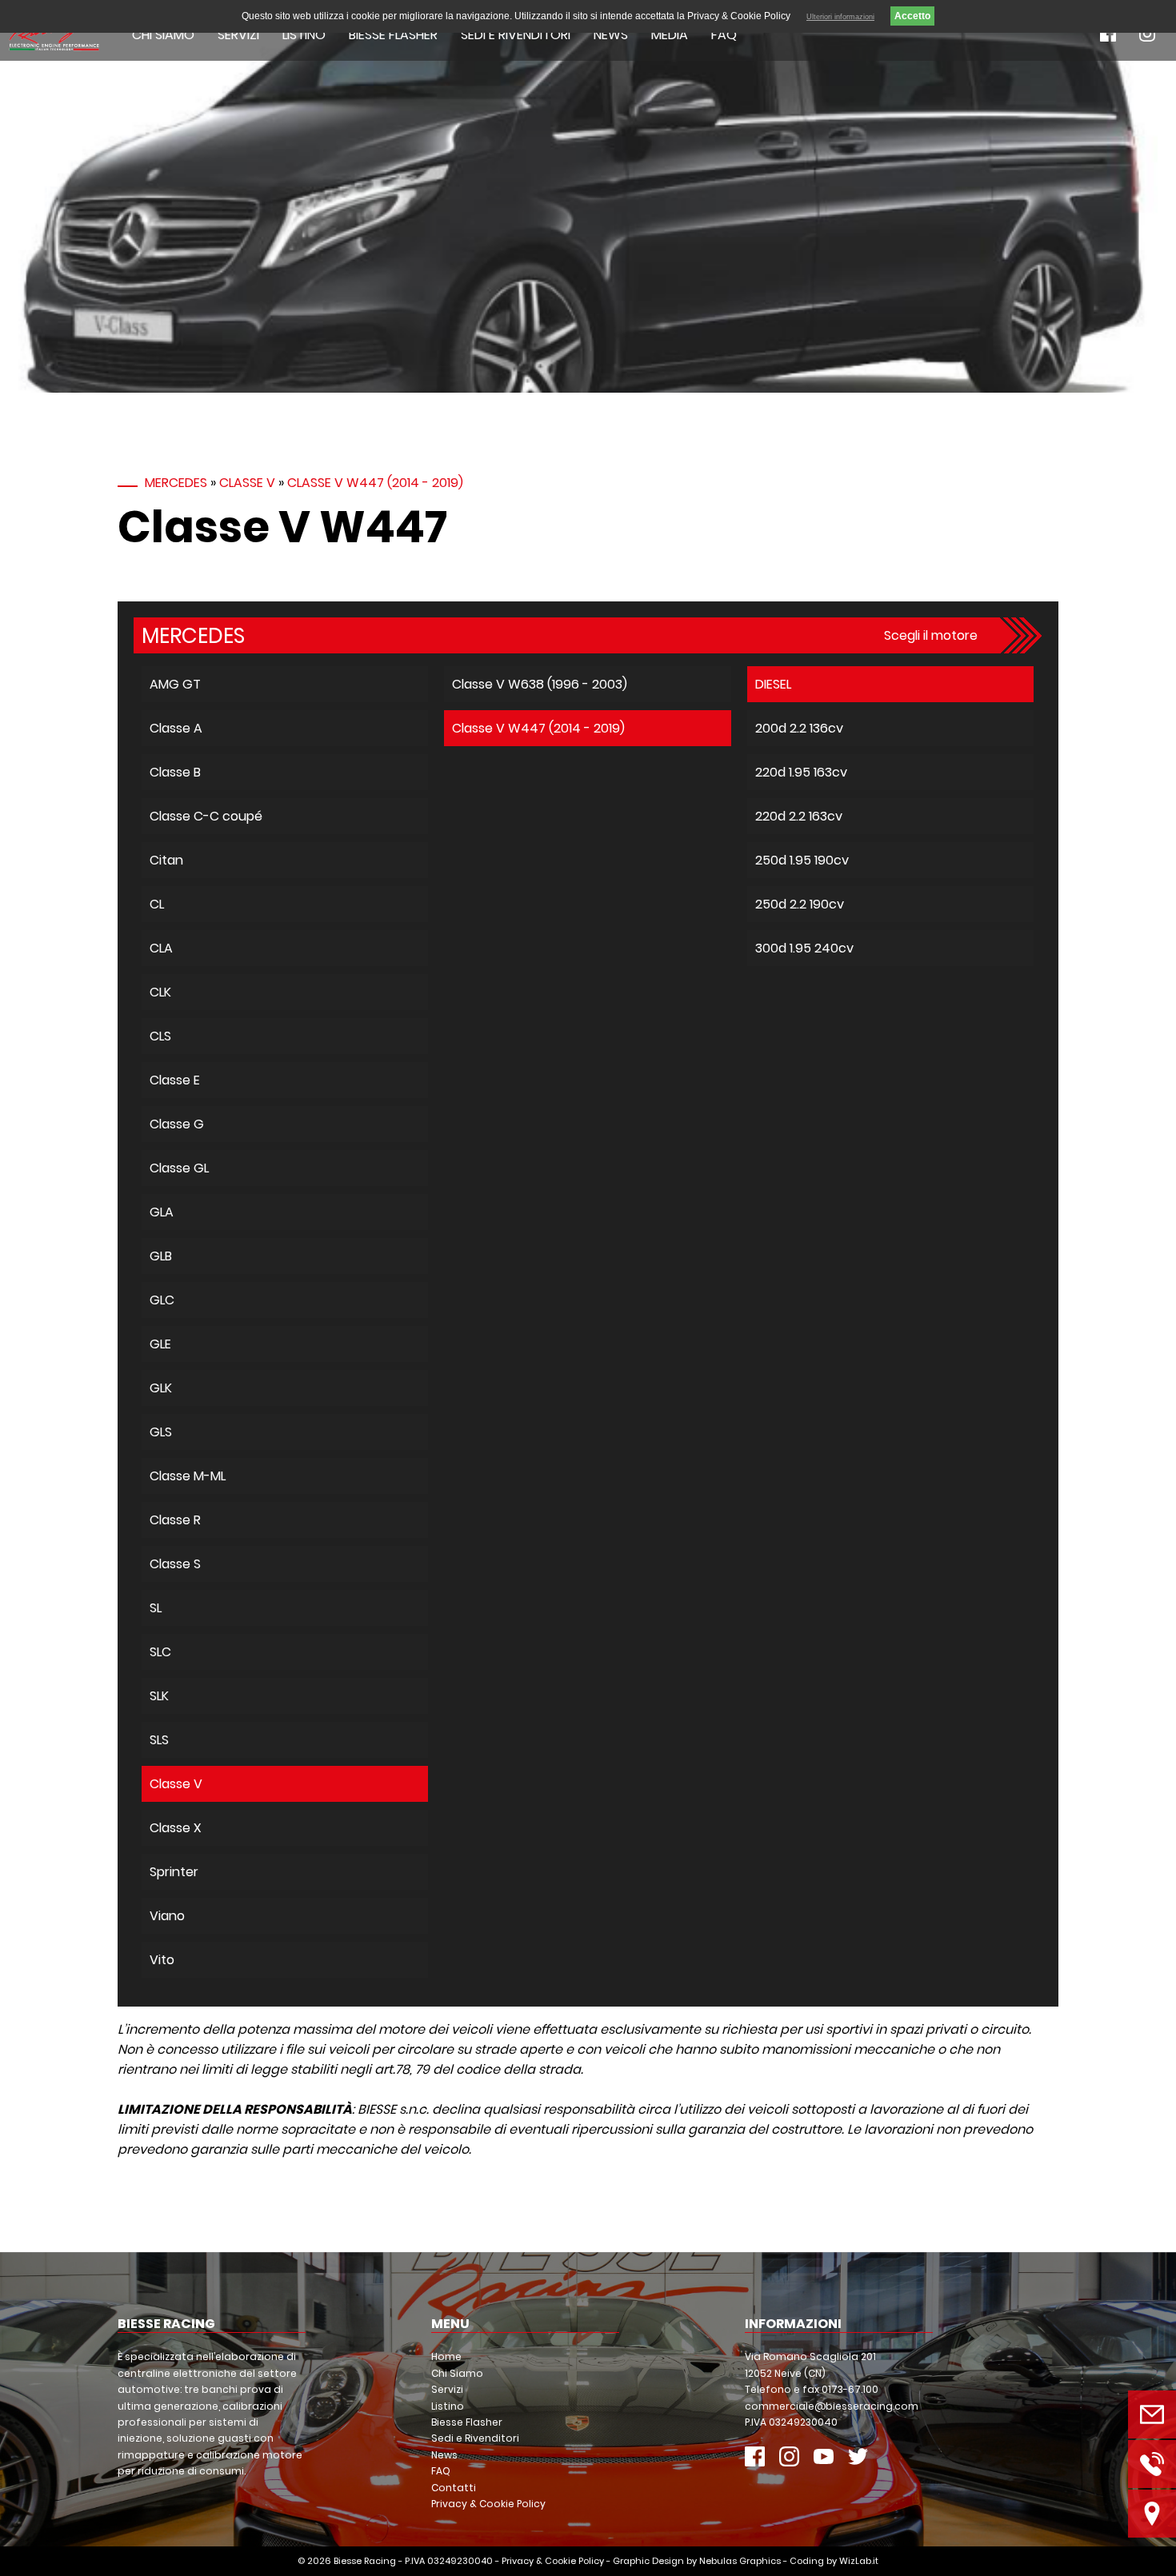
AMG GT (175, 684)
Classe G (177, 1124)
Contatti (454, 2488)
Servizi (238, 35)
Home (446, 2356)
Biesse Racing (365, 2561)
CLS (160, 1036)
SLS (159, 1740)
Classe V (247, 483)
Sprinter (174, 1872)
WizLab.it (859, 2561)
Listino (304, 35)
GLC (162, 1300)
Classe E (175, 1080)
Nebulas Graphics (740, 2561)
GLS (161, 1432)
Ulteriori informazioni (840, 17)
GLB (161, 1256)
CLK (160, 992)
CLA (161, 948)
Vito (162, 1960)
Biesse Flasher (393, 35)
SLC (160, 1652)
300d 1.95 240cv (804, 948)
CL (157, 904)
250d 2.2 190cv (800, 904)
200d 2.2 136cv (799, 728)
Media (670, 35)
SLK (159, 1696)
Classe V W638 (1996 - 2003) (540, 684)
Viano (167, 1916)
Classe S (175, 1564)
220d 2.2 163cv (799, 816)
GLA (162, 1212)
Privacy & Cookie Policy (488, 2504)
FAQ (724, 35)
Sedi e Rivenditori (516, 35)
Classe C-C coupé (206, 816)
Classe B (175, 772)
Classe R (175, 1520)
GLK (161, 1388)
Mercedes (176, 483)
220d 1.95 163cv (801, 772)
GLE (160, 1344)
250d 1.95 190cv (802, 860)
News (611, 35)
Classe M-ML (188, 1476)
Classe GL (179, 1168)
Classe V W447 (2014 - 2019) (375, 483)
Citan (166, 860)
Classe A (176, 728)
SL (156, 1608)
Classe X (176, 1828)
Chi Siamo (163, 35)
